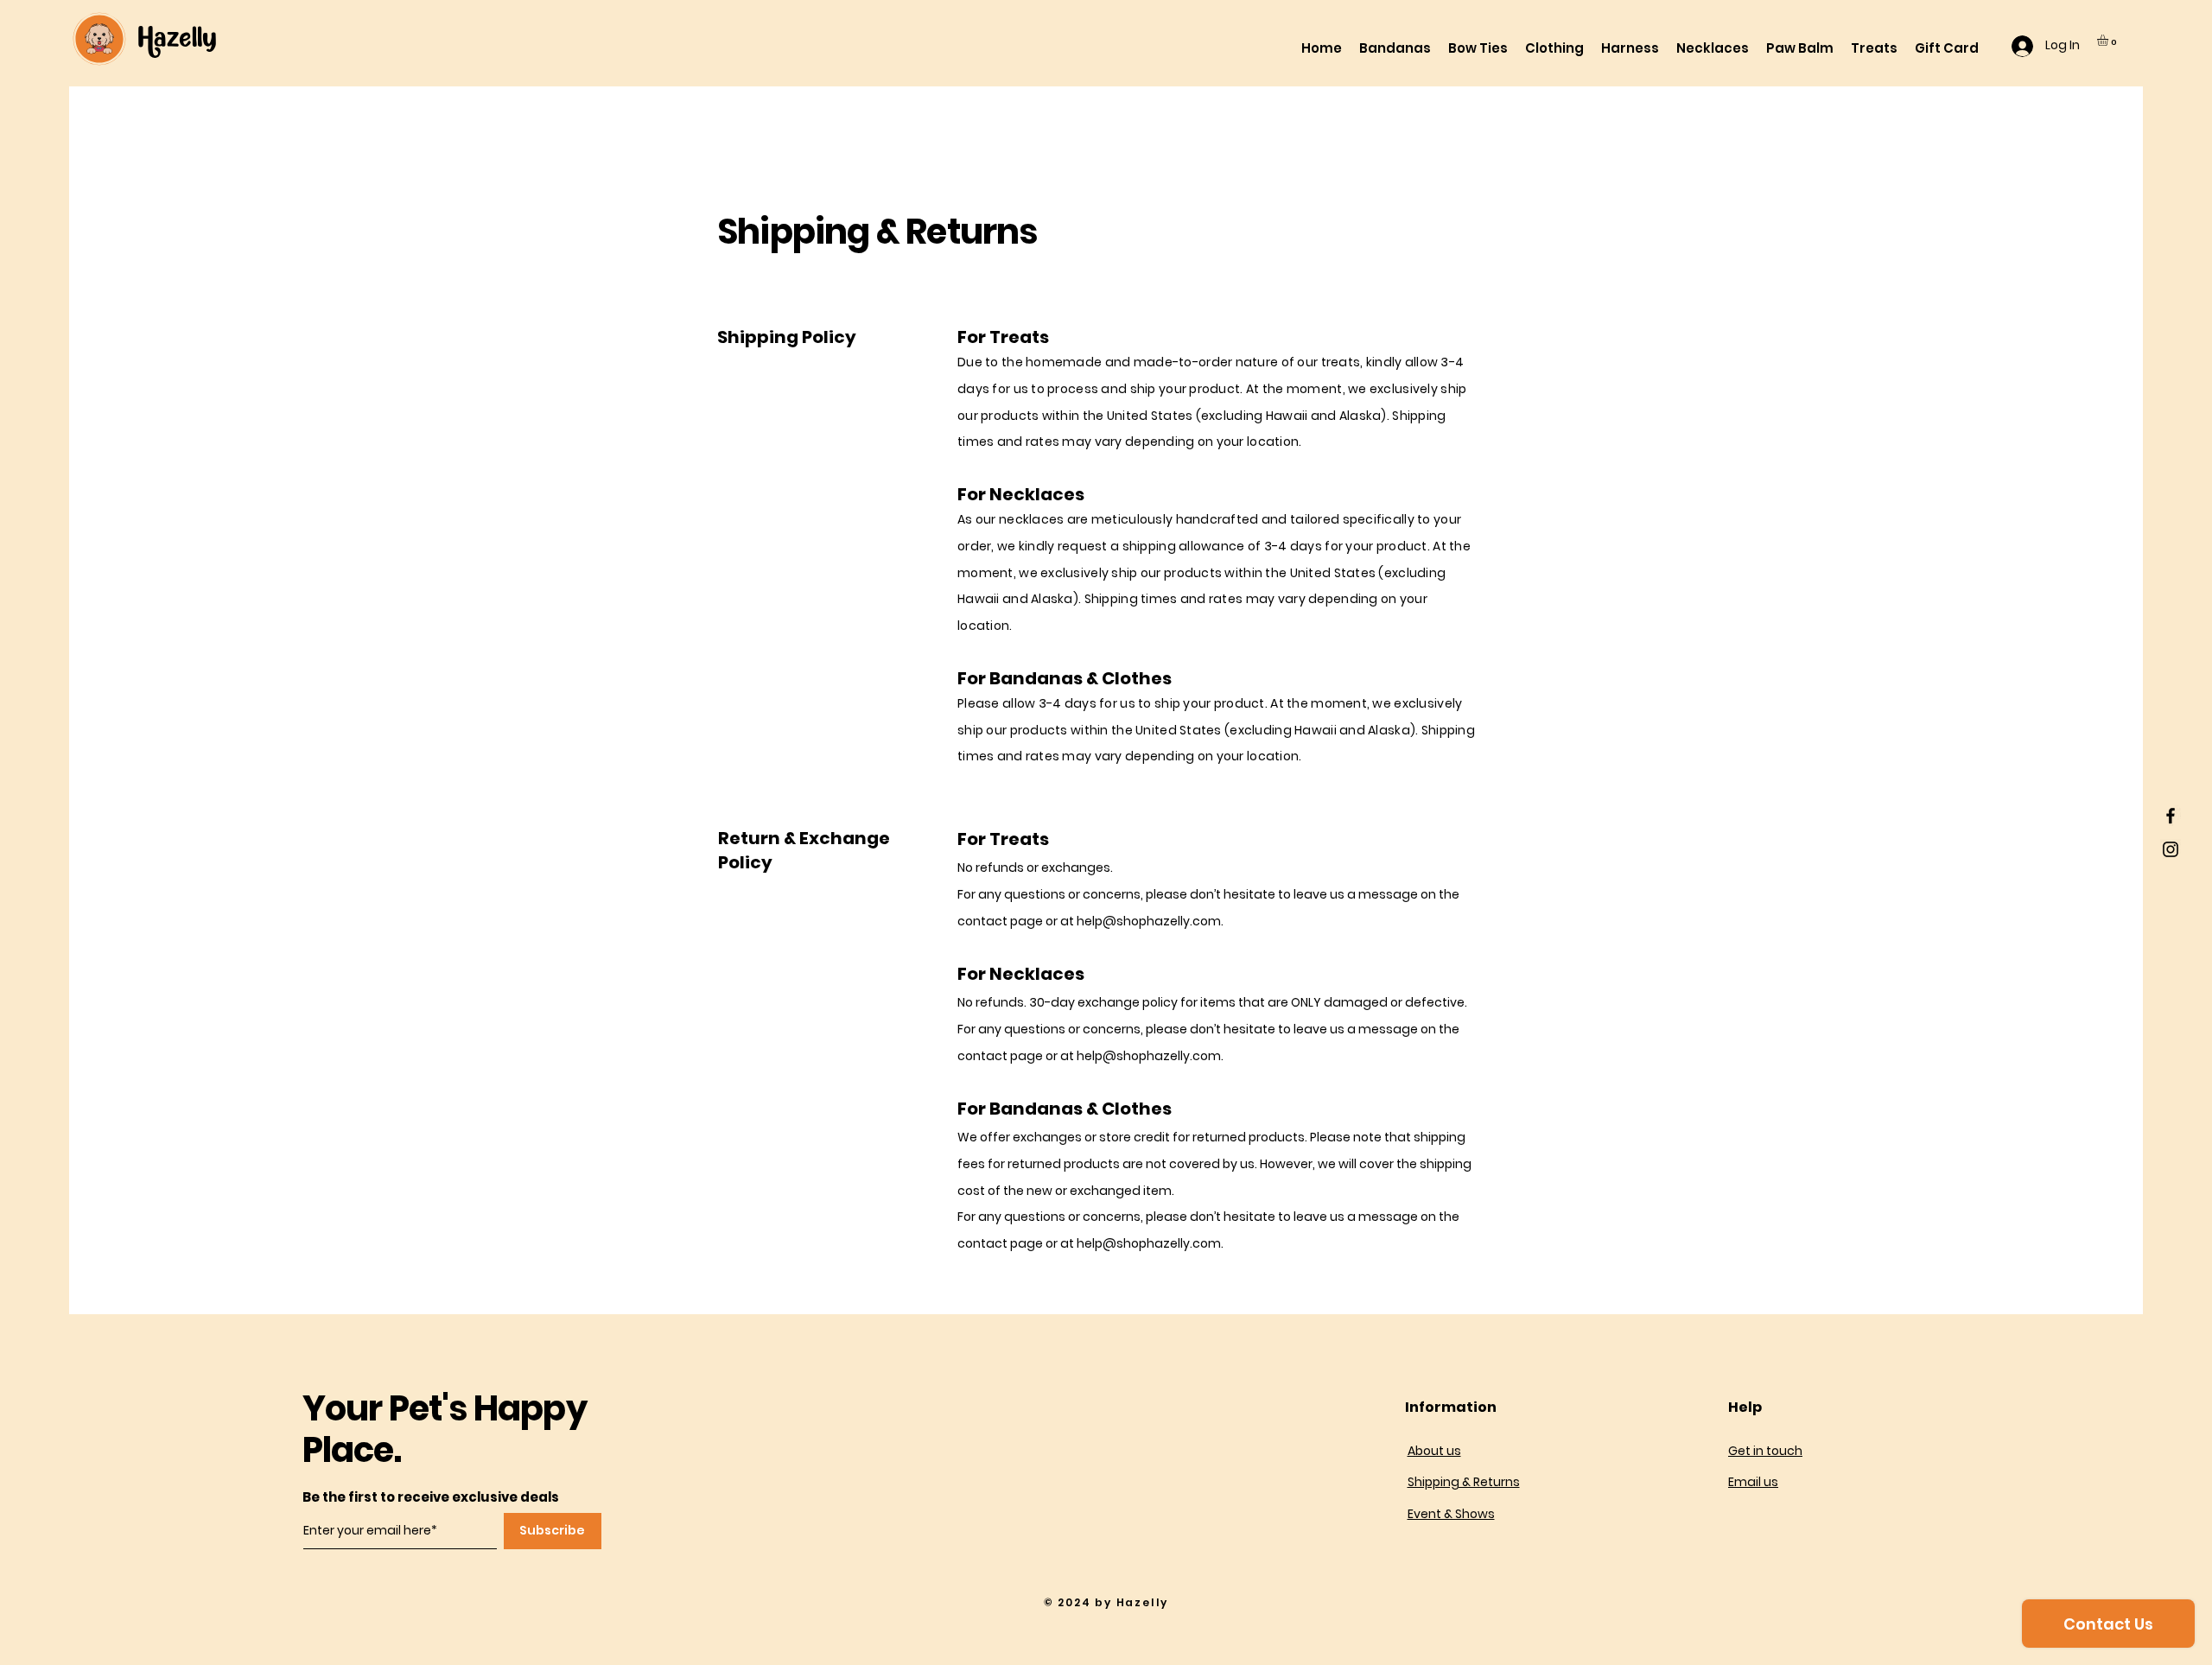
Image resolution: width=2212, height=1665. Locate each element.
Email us (1753, 1482)
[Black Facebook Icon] (2171, 816)
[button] (2109, 40)
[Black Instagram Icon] (2171, 849)
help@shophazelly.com (1149, 921)
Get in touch (1765, 1451)
